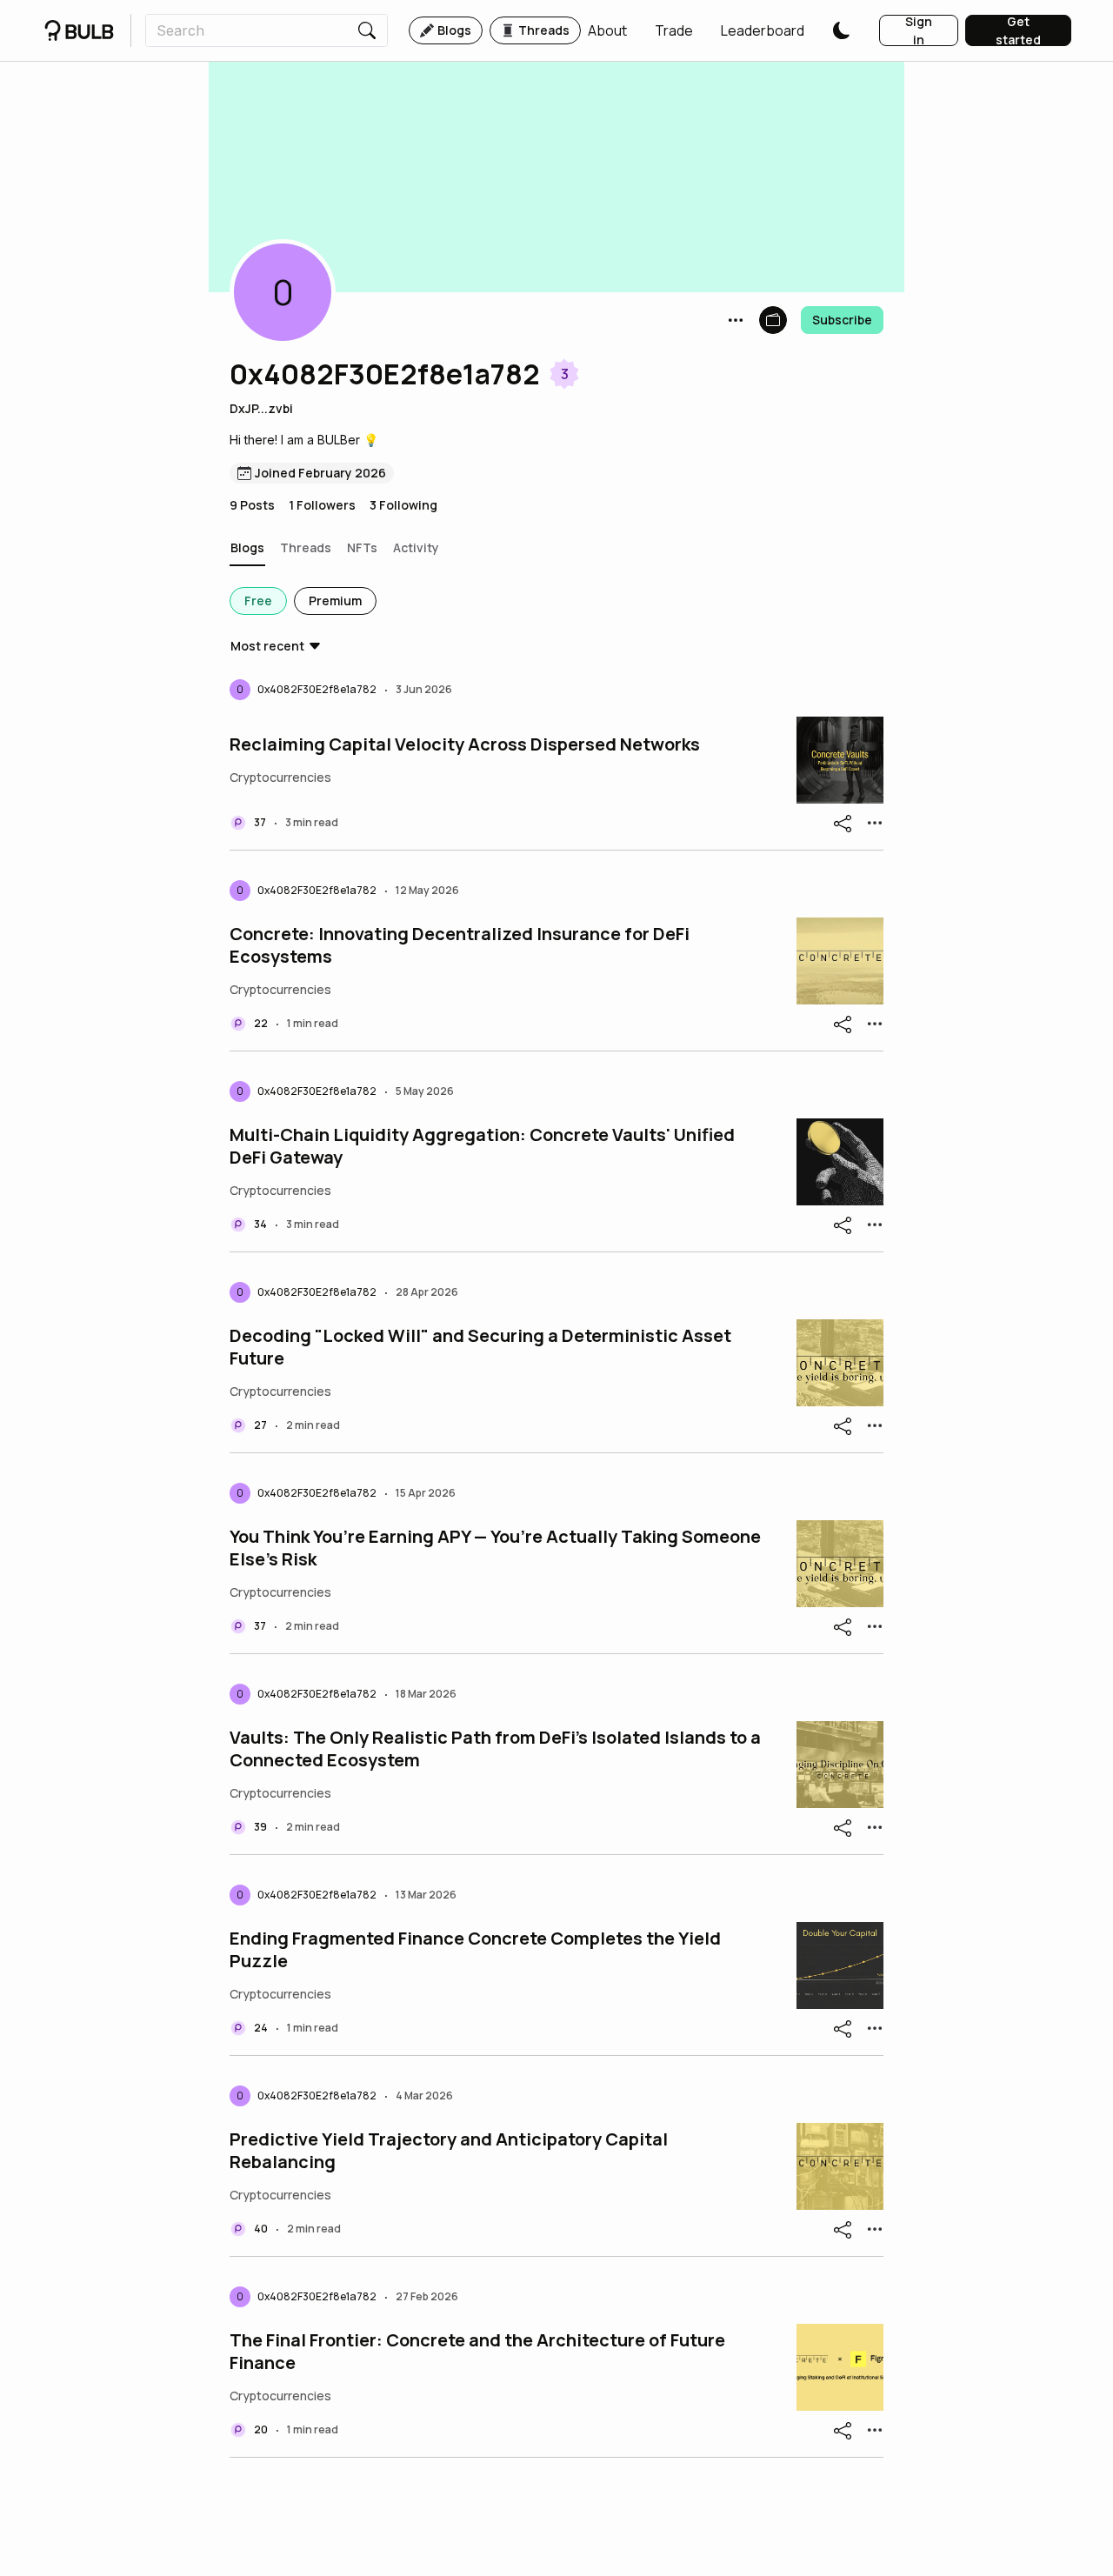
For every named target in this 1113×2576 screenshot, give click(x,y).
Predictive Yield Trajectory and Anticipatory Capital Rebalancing (449, 2151)
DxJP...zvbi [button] (261, 408)
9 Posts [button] (252, 505)
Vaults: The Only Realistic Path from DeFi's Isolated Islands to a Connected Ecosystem (495, 1749)
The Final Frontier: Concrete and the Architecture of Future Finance (477, 2352)
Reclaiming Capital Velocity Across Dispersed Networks (465, 744)
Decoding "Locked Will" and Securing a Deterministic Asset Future (480, 1347)
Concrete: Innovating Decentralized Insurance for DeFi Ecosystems (460, 945)
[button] (607, 30)
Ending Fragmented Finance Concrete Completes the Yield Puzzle (475, 1950)
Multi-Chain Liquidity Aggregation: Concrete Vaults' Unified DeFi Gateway (482, 1146)
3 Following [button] (403, 505)
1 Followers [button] (322, 505)
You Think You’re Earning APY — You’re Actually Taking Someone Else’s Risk (495, 1548)
